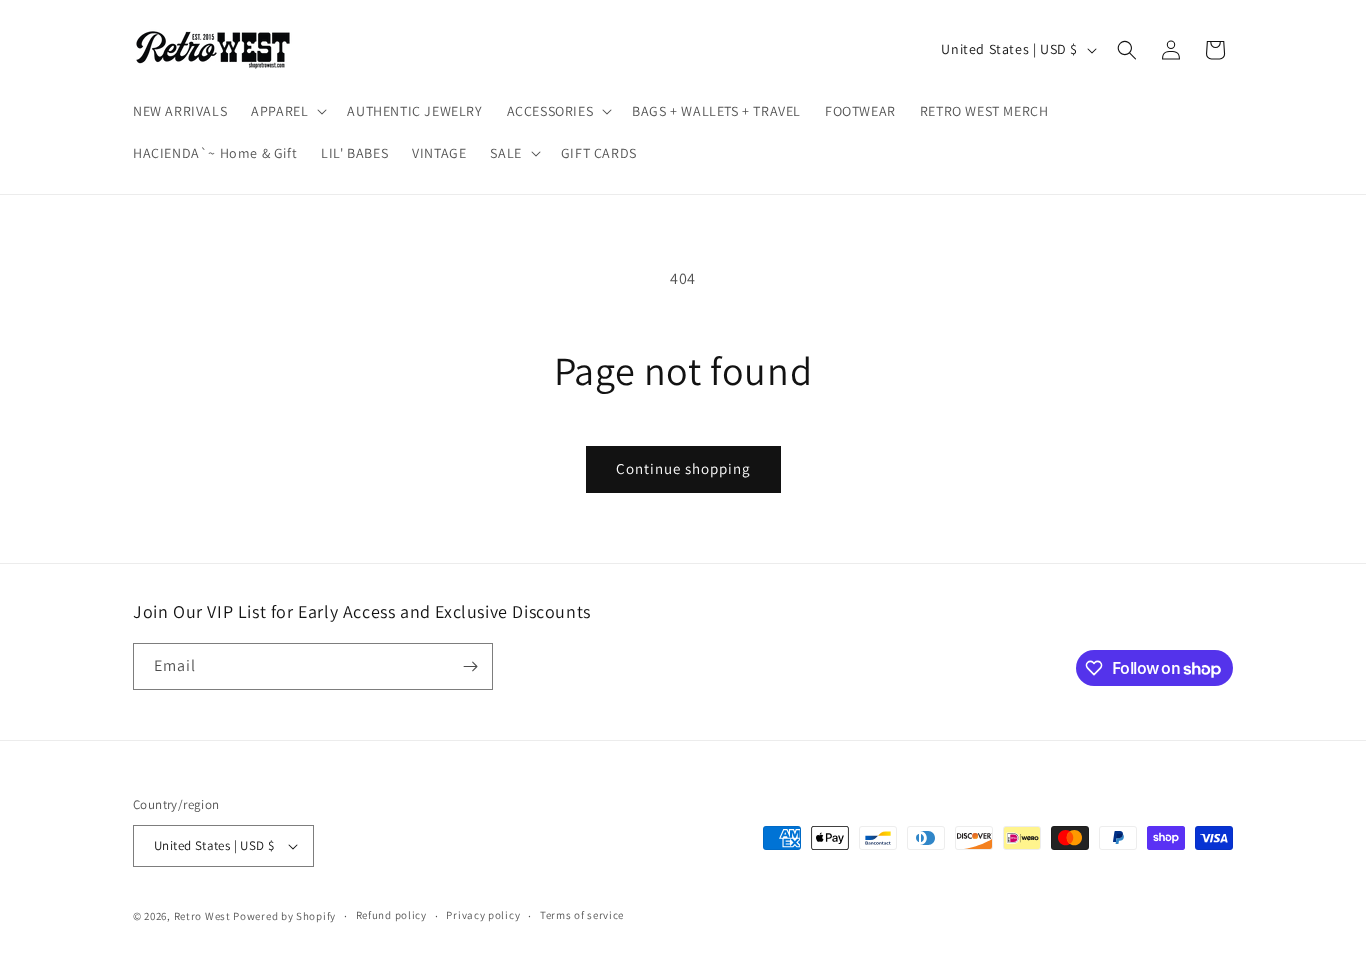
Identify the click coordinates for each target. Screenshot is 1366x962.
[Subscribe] (470, 666)
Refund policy (391, 915)
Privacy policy (483, 915)
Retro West (202, 916)
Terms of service (582, 915)
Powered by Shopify (284, 916)
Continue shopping (683, 468)
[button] (287, 111)
